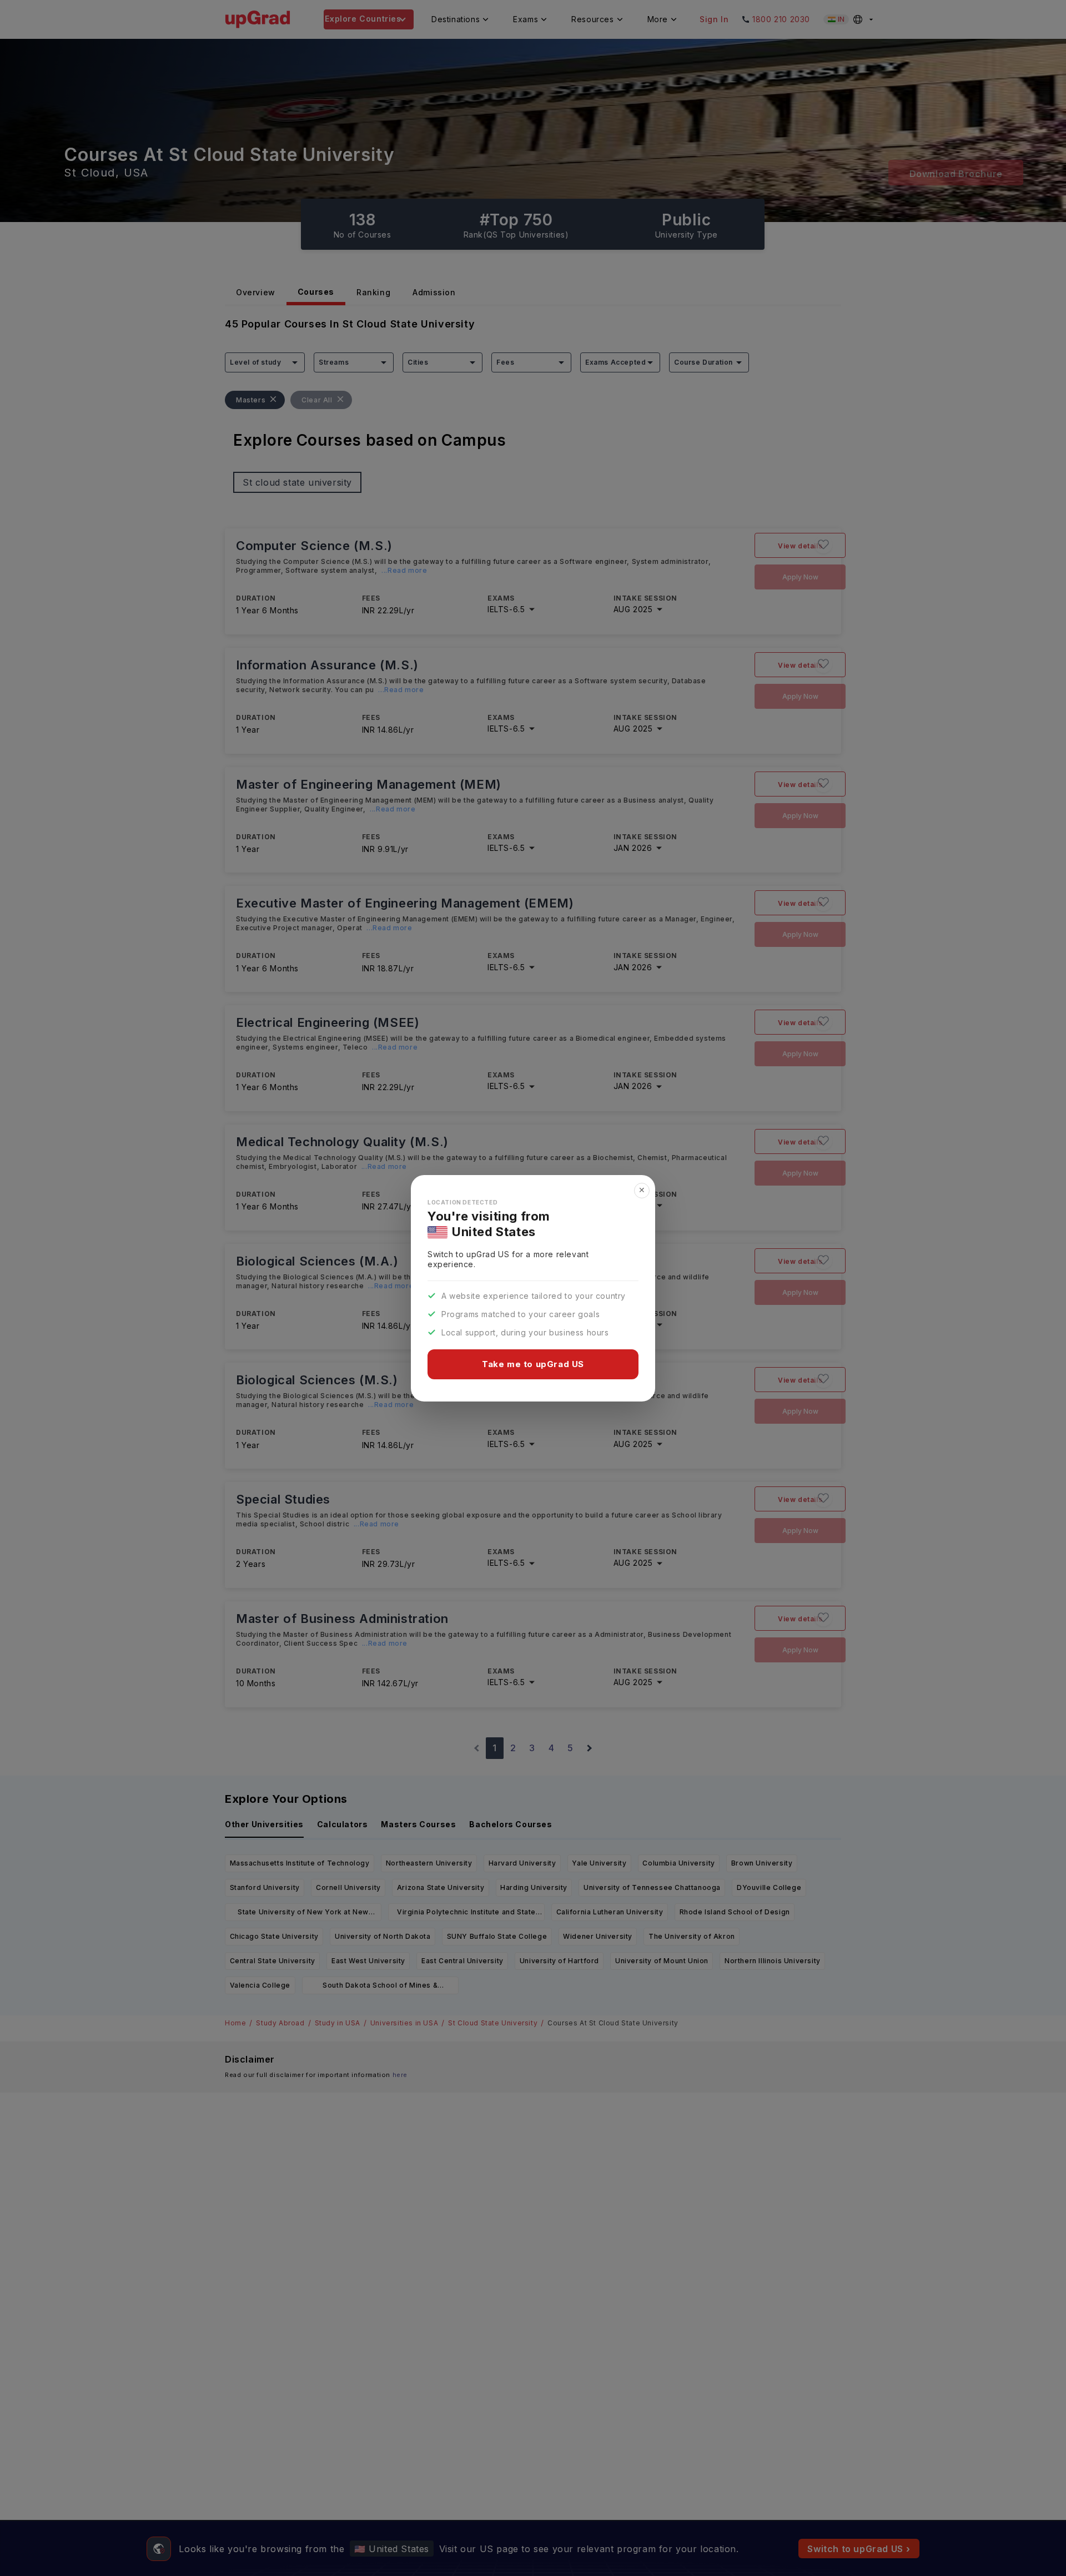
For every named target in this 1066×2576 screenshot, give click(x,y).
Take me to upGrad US (533, 1364)
